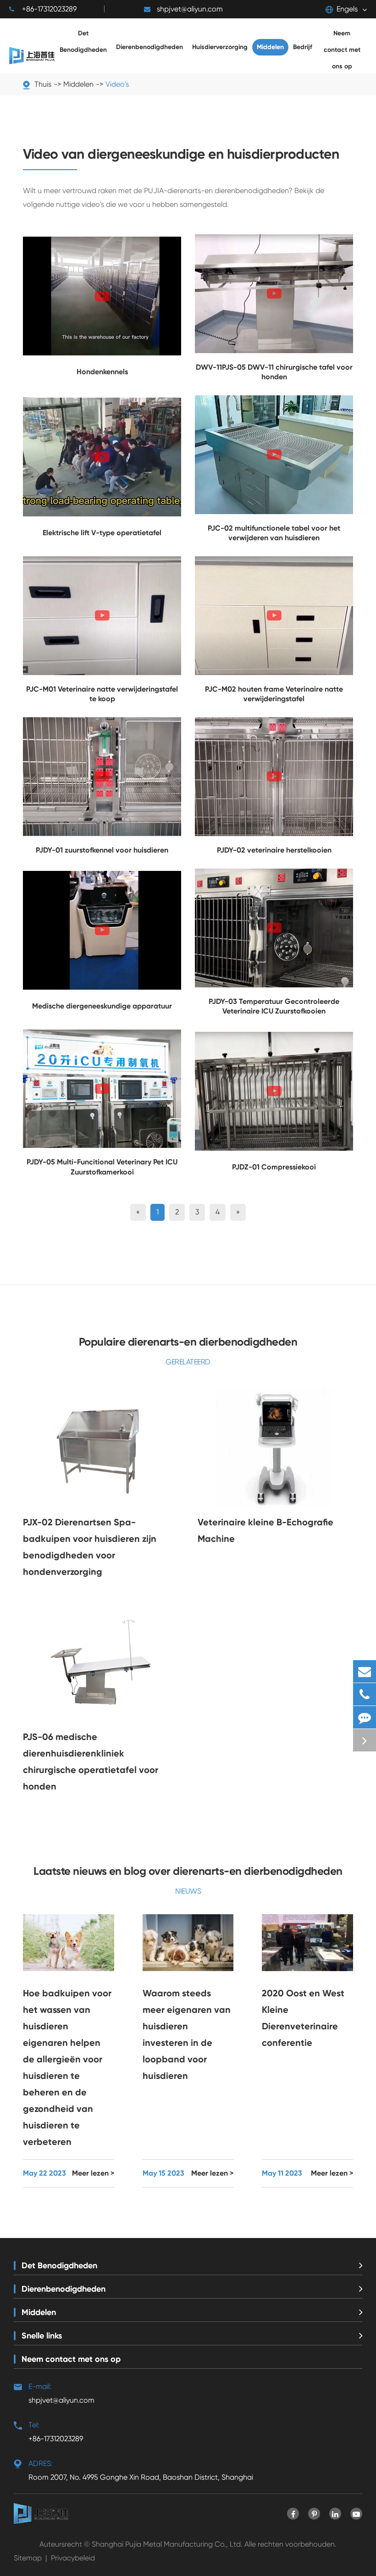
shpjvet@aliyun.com (190, 9)
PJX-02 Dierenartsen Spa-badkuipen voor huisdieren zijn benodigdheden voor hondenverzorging (90, 1547)
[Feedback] (365, 1717)
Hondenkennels (102, 372)
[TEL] (365, 1694)
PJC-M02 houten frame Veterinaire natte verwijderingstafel (274, 694)
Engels (347, 9)
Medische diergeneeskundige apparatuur (102, 1006)
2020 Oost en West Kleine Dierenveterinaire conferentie (303, 2018)
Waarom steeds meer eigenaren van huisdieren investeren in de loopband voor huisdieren (187, 2034)
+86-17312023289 (49, 9)
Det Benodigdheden (59, 2266)
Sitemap (28, 2558)
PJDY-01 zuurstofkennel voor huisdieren (102, 850)
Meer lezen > (93, 2173)
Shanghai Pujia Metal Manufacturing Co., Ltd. (167, 2544)
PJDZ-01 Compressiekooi (274, 1167)
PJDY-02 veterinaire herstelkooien (274, 850)
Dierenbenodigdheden (64, 2289)
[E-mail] (365, 1671)
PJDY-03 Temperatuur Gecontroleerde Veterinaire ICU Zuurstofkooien (274, 1006)
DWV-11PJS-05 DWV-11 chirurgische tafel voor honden (274, 372)
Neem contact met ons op (71, 2359)
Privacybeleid (73, 2558)
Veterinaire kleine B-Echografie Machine (265, 1530)
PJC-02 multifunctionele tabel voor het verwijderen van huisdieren (274, 533)
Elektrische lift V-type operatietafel (102, 533)
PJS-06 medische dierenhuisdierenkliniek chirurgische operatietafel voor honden (91, 1762)
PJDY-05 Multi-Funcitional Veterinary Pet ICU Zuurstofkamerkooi (102, 1167)
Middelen (39, 2312)
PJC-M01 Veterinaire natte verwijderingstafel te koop (102, 694)
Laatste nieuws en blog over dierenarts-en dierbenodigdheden (188, 1871)
